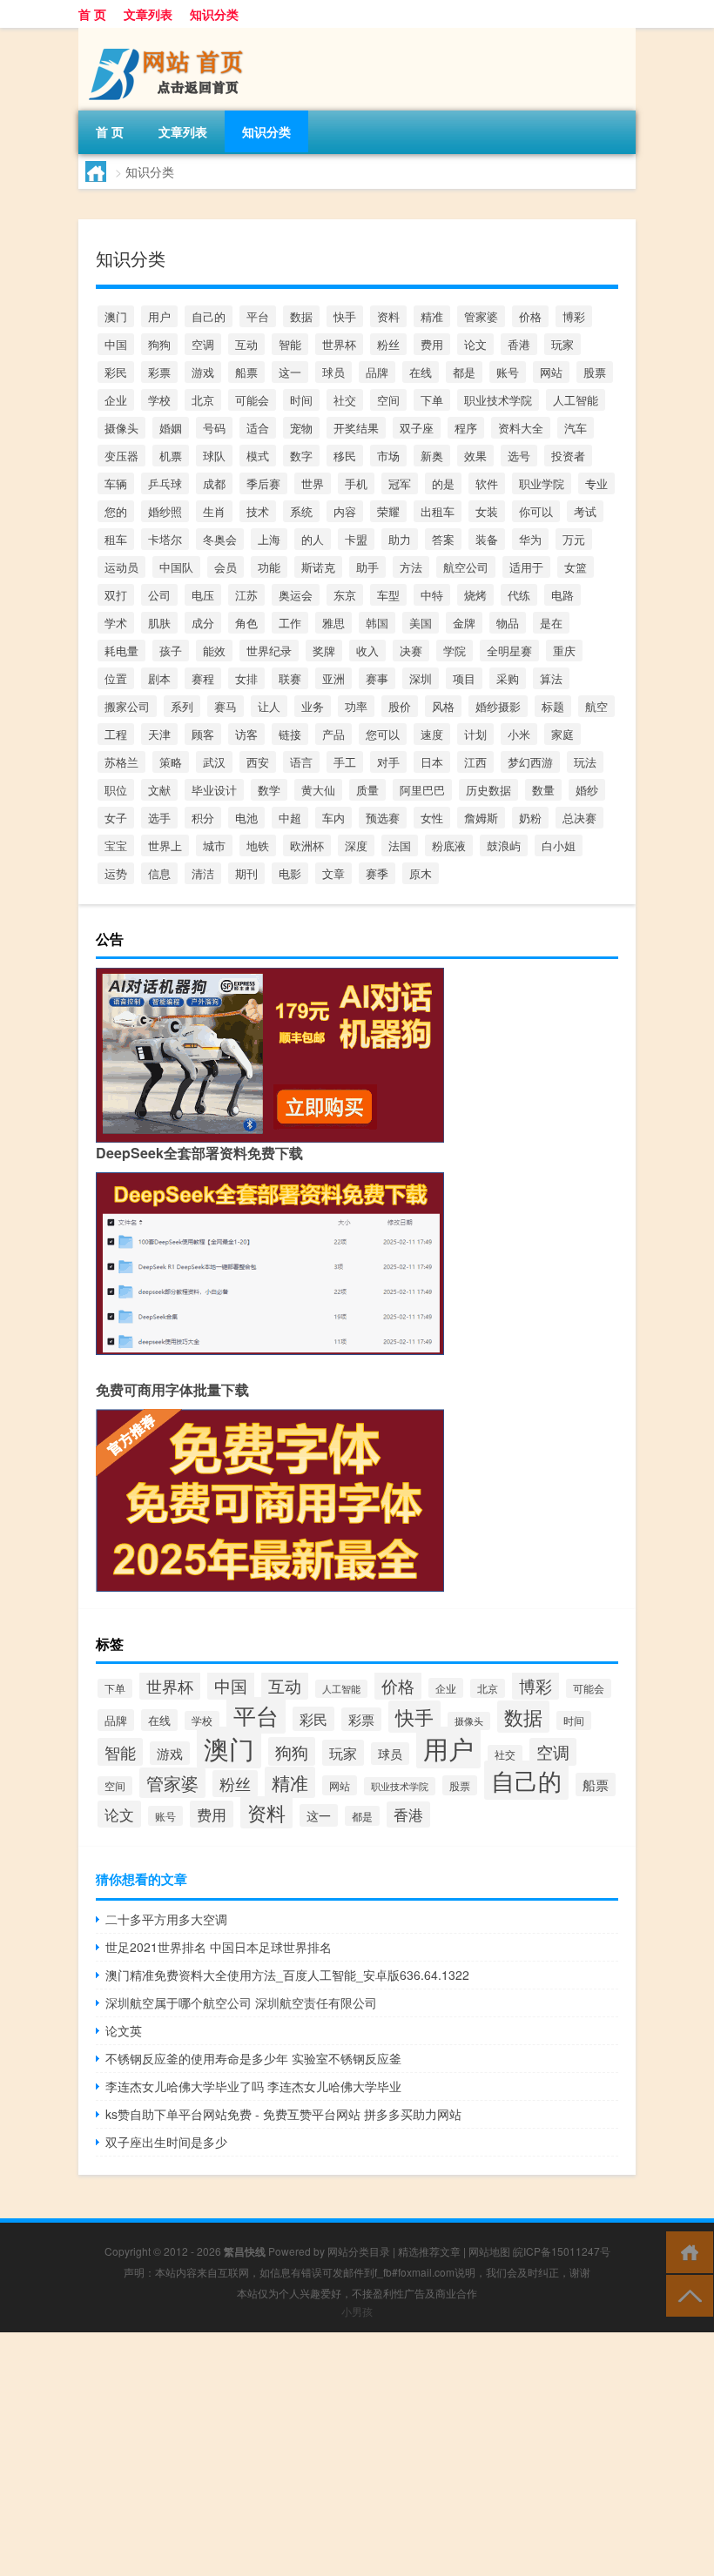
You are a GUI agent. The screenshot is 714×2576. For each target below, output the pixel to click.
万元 (574, 539)
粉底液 (449, 845)
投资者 (568, 456)
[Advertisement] (357, 2454)
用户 (159, 316)
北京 (203, 400)
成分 (203, 623)
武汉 (214, 762)
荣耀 (388, 511)
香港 (519, 344)
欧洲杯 (307, 845)
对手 (388, 762)
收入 (367, 651)
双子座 (417, 428)
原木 (421, 873)
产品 (333, 734)
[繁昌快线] (170, 34)
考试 (585, 511)
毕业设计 (214, 790)
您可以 (383, 734)
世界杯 (339, 344)
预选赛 (383, 818)
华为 (530, 539)
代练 (519, 595)
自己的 (209, 316)
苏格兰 (121, 762)
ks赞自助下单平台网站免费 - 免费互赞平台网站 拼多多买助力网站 (283, 2114)
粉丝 (388, 344)
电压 (203, 595)
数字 (301, 456)
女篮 (576, 567)
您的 (116, 511)
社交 (345, 400)
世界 (313, 483)
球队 (214, 456)
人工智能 (576, 400)
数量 (543, 790)
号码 (214, 428)
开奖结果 (356, 428)
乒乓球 (165, 483)
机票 (171, 456)
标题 (553, 706)
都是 (464, 372)
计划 (475, 734)
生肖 (214, 511)
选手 (159, 818)
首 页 (92, 14)
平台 (258, 316)
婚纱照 (165, 511)
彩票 (159, 372)
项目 (464, 678)
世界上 (165, 845)
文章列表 (148, 14)
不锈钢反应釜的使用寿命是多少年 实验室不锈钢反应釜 (253, 2058)
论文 (475, 344)
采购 (508, 678)
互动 (246, 344)
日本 (432, 762)
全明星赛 (509, 651)
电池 (246, 818)
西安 (258, 762)
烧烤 (475, 595)
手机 (356, 483)
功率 (356, 706)
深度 (356, 845)
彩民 (116, 372)
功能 (269, 567)
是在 (551, 623)
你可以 (536, 511)
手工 (345, 762)
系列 (182, 706)
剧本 (159, 678)
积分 (203, 818)
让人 (269, 706)
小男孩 (357, 2311)
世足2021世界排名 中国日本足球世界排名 (219, 1947)
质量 (367, 790)
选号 (519, 456)
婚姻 (171, 428)
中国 (116, 344)
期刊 (246, 873)
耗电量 (121, 651)
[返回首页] (686, 2251)
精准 (432, 316)
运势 (116, 873)
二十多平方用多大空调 (166, 1919)
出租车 (438, 511)
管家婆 (481, 316)
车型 (388, 595)
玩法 (585, 762)
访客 (246, 734)
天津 (159, 734)
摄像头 (121, 428)
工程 (116, 734)
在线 (421, 372)
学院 (455, 651)
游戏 (203, 372)
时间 (301, 400)
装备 (487, 539)
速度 (432, 734)
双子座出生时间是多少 (166, 2142)
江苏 (246, 595)
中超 (290, 818)
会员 (226, 567)
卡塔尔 (165, 539)
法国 (400, 845)
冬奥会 (220, 539)
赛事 (377, 678)
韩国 (377, 623)
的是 (443, 483)
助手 (367, 567)
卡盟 (356, 539)
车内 (333, 818)
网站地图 (489, 2251)
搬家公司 (127, 706)
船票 (246, 372)
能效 (214, 651)
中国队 (176, 567)
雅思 (333, 623)
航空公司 (466, 567)
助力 (400, 539)
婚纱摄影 (498, 706)
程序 (466, 428)
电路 (562, 595)
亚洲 (333, 678)
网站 (551, 372)
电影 (290, 873)
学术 (116, 623)
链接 (290, 734)
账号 (508, 372)
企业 (116, 400)
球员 (333, 372)
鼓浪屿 (504, 845)
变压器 (121, 456)
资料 (388, 316)
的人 (313, 539)
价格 (530, 316)
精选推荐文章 (429, 2251)
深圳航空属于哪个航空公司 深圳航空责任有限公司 (241, 2002)
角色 (246, 623)
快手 (345, 316)
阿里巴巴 (422, 790)
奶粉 (530, 818)
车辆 (116, 483)
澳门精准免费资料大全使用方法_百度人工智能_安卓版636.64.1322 (287, 1975)
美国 (421, 623)
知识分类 (214, 14)
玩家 (562, 344)
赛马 (226, 706)
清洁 (203, 873)
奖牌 (324, 651)
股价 (400, 706)
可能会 (252, 400)
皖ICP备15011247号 (562, 2251)
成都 (214, 483)
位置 (116, 678)
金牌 (464, 623)
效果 (475, 456)
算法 (551, 678)
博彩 (574, 316)
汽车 (576, 428)
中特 (432, 595)
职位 (116, 790)
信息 (159, 873)
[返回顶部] (686, 2294)
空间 (388, 400)
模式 (258, 456)
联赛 (290, 678)
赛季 (377, 873)
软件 (487, 483)
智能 (290, 344)
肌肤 (159, 623)
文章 (333, 873)
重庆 (564, 651)
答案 (443, 539)
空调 (203, 344)
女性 (432, 818)
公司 (159, 595)
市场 (388, 456)
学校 (159, 400)
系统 (301, 511)
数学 (269, 790)
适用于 (526, 567)
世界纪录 (269, 651)
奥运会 (296, 595)
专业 (596, 483)
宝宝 (116, 845)
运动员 (121, 567)
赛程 (203, 678)
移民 (345, 456)
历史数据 (488, 790)
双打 (116, 595)
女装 (487, 511)
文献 (159, 790)
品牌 (377, 372)
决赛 (411, 651)
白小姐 (559, 845)
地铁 (258, 845)
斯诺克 (318, 567)
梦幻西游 (530, 762)
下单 (432, 400)
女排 (246, 678)
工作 (290, 623)
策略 (171, 762)
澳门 (116, 316)
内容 (345, 511)
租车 (116, 539)
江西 (475, 762)
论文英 (124, 2030)
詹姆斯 (481, 818)
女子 (116, 818)
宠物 (301, 428)
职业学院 (542, 483)
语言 (301, 762)
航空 (596, 706)
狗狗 (159, 344)
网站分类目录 (359, 2251)
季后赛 (263, 483)
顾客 (203, 734)
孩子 (171, 651)
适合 (258, 428)
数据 (301, 316)
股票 (595, 372)
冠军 (400, 483)
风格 (443, 706)
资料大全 (521, 428)
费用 (432, 344)
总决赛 (579, 818)
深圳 (421, 678)
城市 (214, 845)
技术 (258, 511)
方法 (411, 567)
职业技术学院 (498, 400)
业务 (313, 706)
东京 (345, 595)
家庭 (562, 734)
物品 (508, 623)
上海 (269, 539)
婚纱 (587, 790)
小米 (519, 734)
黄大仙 (318, 790)
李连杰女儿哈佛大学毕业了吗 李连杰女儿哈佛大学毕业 (253, 2086)
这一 (290, 372)
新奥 (432, 456)
